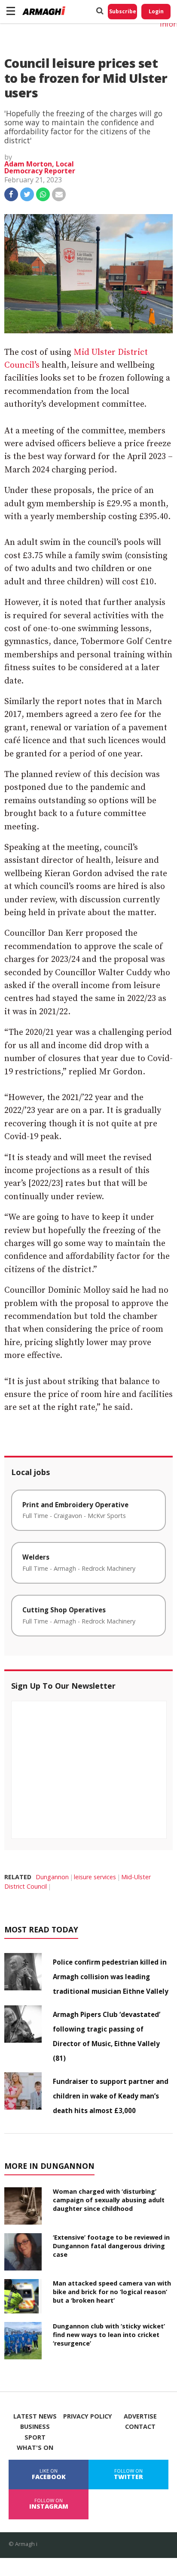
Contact (140, 2427)
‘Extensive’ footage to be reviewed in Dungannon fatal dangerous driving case (111, 2246)
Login (156, 11)
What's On (35, 2448)
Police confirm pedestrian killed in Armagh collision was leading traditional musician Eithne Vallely (111, 1977)
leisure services (95, 1877)
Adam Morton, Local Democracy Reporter (40, 167)
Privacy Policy (88, 2416)
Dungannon (52, 1877)
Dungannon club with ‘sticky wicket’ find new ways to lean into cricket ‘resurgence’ (109, 2335)
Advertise (140, 2416)
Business (35, 2427)
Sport (35, 2437)
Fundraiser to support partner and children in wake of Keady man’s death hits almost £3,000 (111, 2096)
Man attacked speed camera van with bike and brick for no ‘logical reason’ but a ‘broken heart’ (112, 2292)
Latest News (35, 2416)
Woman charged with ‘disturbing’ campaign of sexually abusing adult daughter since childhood (109, 2200)
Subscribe (123, 11)
